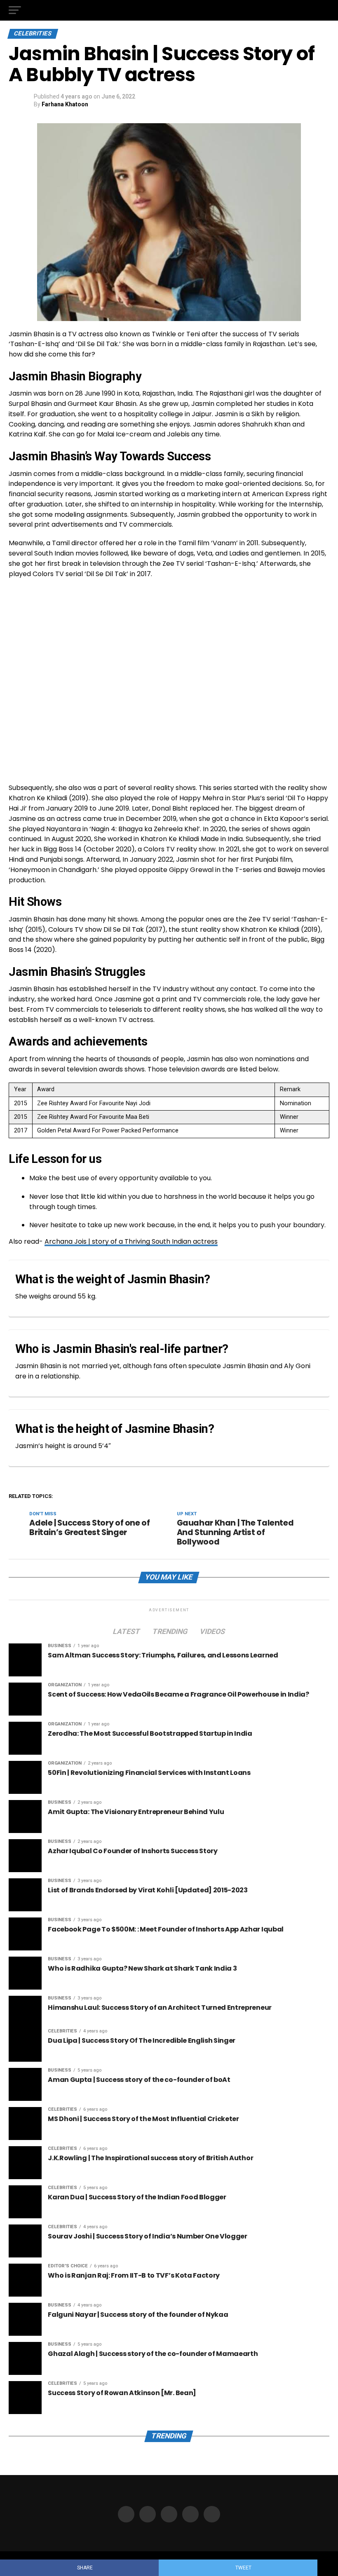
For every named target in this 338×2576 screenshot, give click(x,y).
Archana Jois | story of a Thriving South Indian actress (131, 1241)
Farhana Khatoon (65, 104)
